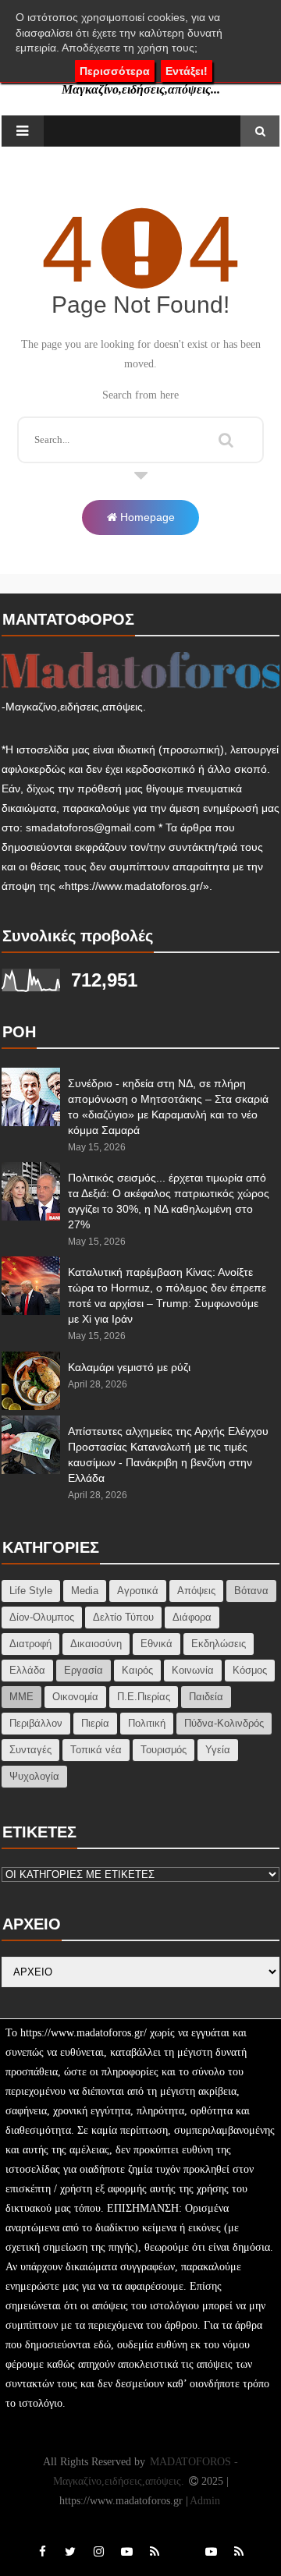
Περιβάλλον (36, 1723)
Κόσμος (250, 1670)
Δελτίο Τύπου (123, 1617)
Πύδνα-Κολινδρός (224, 1723)
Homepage (146, 517)
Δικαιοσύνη (96, 1644)
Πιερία (95, 1723)
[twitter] (70, 2551)
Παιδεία (206, 1697)
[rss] (155, 2551)
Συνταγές (30, 1750)
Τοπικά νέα (96, 1750)
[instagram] (98, 2551)
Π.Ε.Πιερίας (144, 1697)
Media (85, 1591)
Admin (205, 2501)
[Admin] (183, 2535)
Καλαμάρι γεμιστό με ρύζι (129, 1367)
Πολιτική (147, 1723)
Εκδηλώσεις (219, 1644)
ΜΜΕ (21, 1697)
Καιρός (137, 1670)
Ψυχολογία (34, 1776)
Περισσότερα (115, 71)
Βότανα (251, 1591)
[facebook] (42, 2551)
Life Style (31, 1591)
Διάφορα (192, 1617)
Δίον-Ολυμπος (42, 1617)
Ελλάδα (27, 1670)
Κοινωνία (193, 1670)
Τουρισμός (164, 1750)
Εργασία (84, 1670)
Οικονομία (75, 1697)
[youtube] (126, 2551)
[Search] (226, 438)
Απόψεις (196, 1591)
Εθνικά (157, 1644)
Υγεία (218, 1750)
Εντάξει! (187, 71)
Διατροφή (30, 1644)
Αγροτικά (138, 1591)
